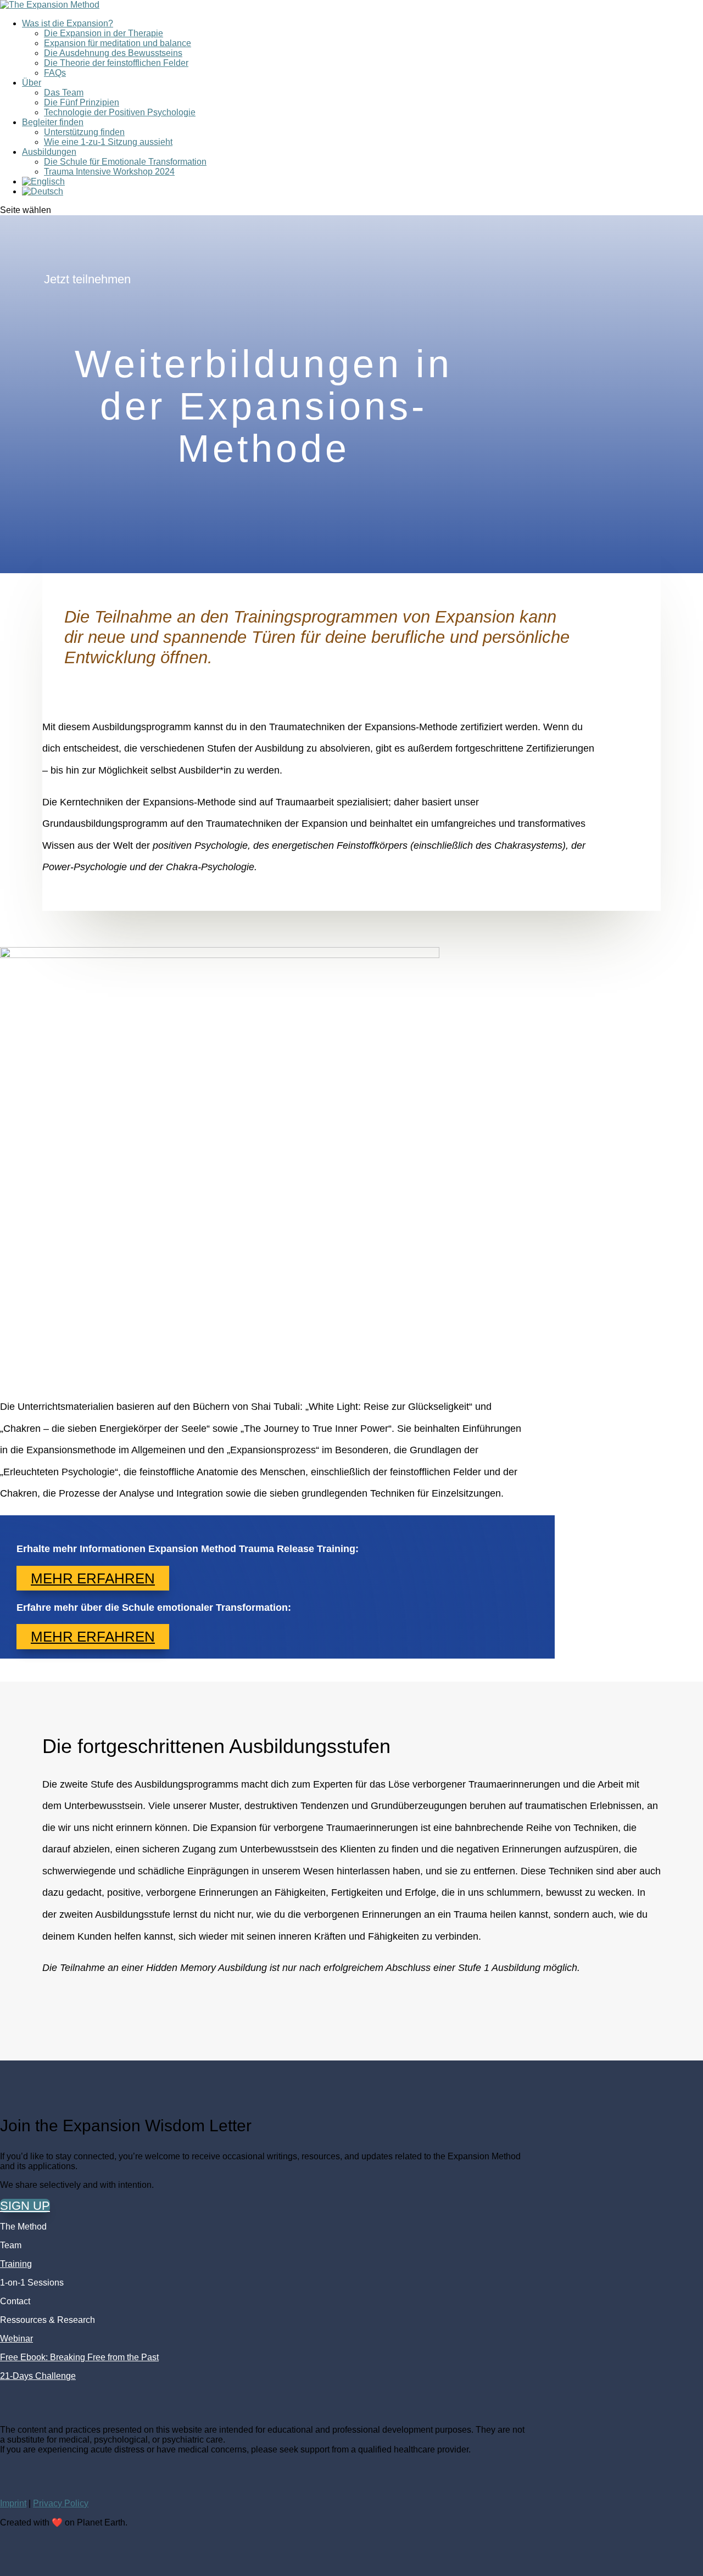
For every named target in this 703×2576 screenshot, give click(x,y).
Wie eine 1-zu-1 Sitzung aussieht (108, 142)
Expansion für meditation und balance (118, 43)
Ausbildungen (49, 152)
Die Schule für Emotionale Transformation (125, 162)
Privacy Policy (61, 2503)
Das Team (64, 93)
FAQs (55, 73)
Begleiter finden (53, 122)
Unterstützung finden (84, 132)
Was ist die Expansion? (68, 23)
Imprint (13, 2503)
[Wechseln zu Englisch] (43, 181)
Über (32, 83)
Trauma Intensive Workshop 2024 (109, 172)
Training (16, 2264)
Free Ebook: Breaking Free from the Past (79, 2357)
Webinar (16, 2339)
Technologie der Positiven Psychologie (120, 112)
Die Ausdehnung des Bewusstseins (113, 53)
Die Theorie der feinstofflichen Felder (116, 63)
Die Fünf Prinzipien (82, 102)
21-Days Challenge (38, 2376)
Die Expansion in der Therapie (104, 33)
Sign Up (25, 2206)
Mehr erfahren (93, 1578)
